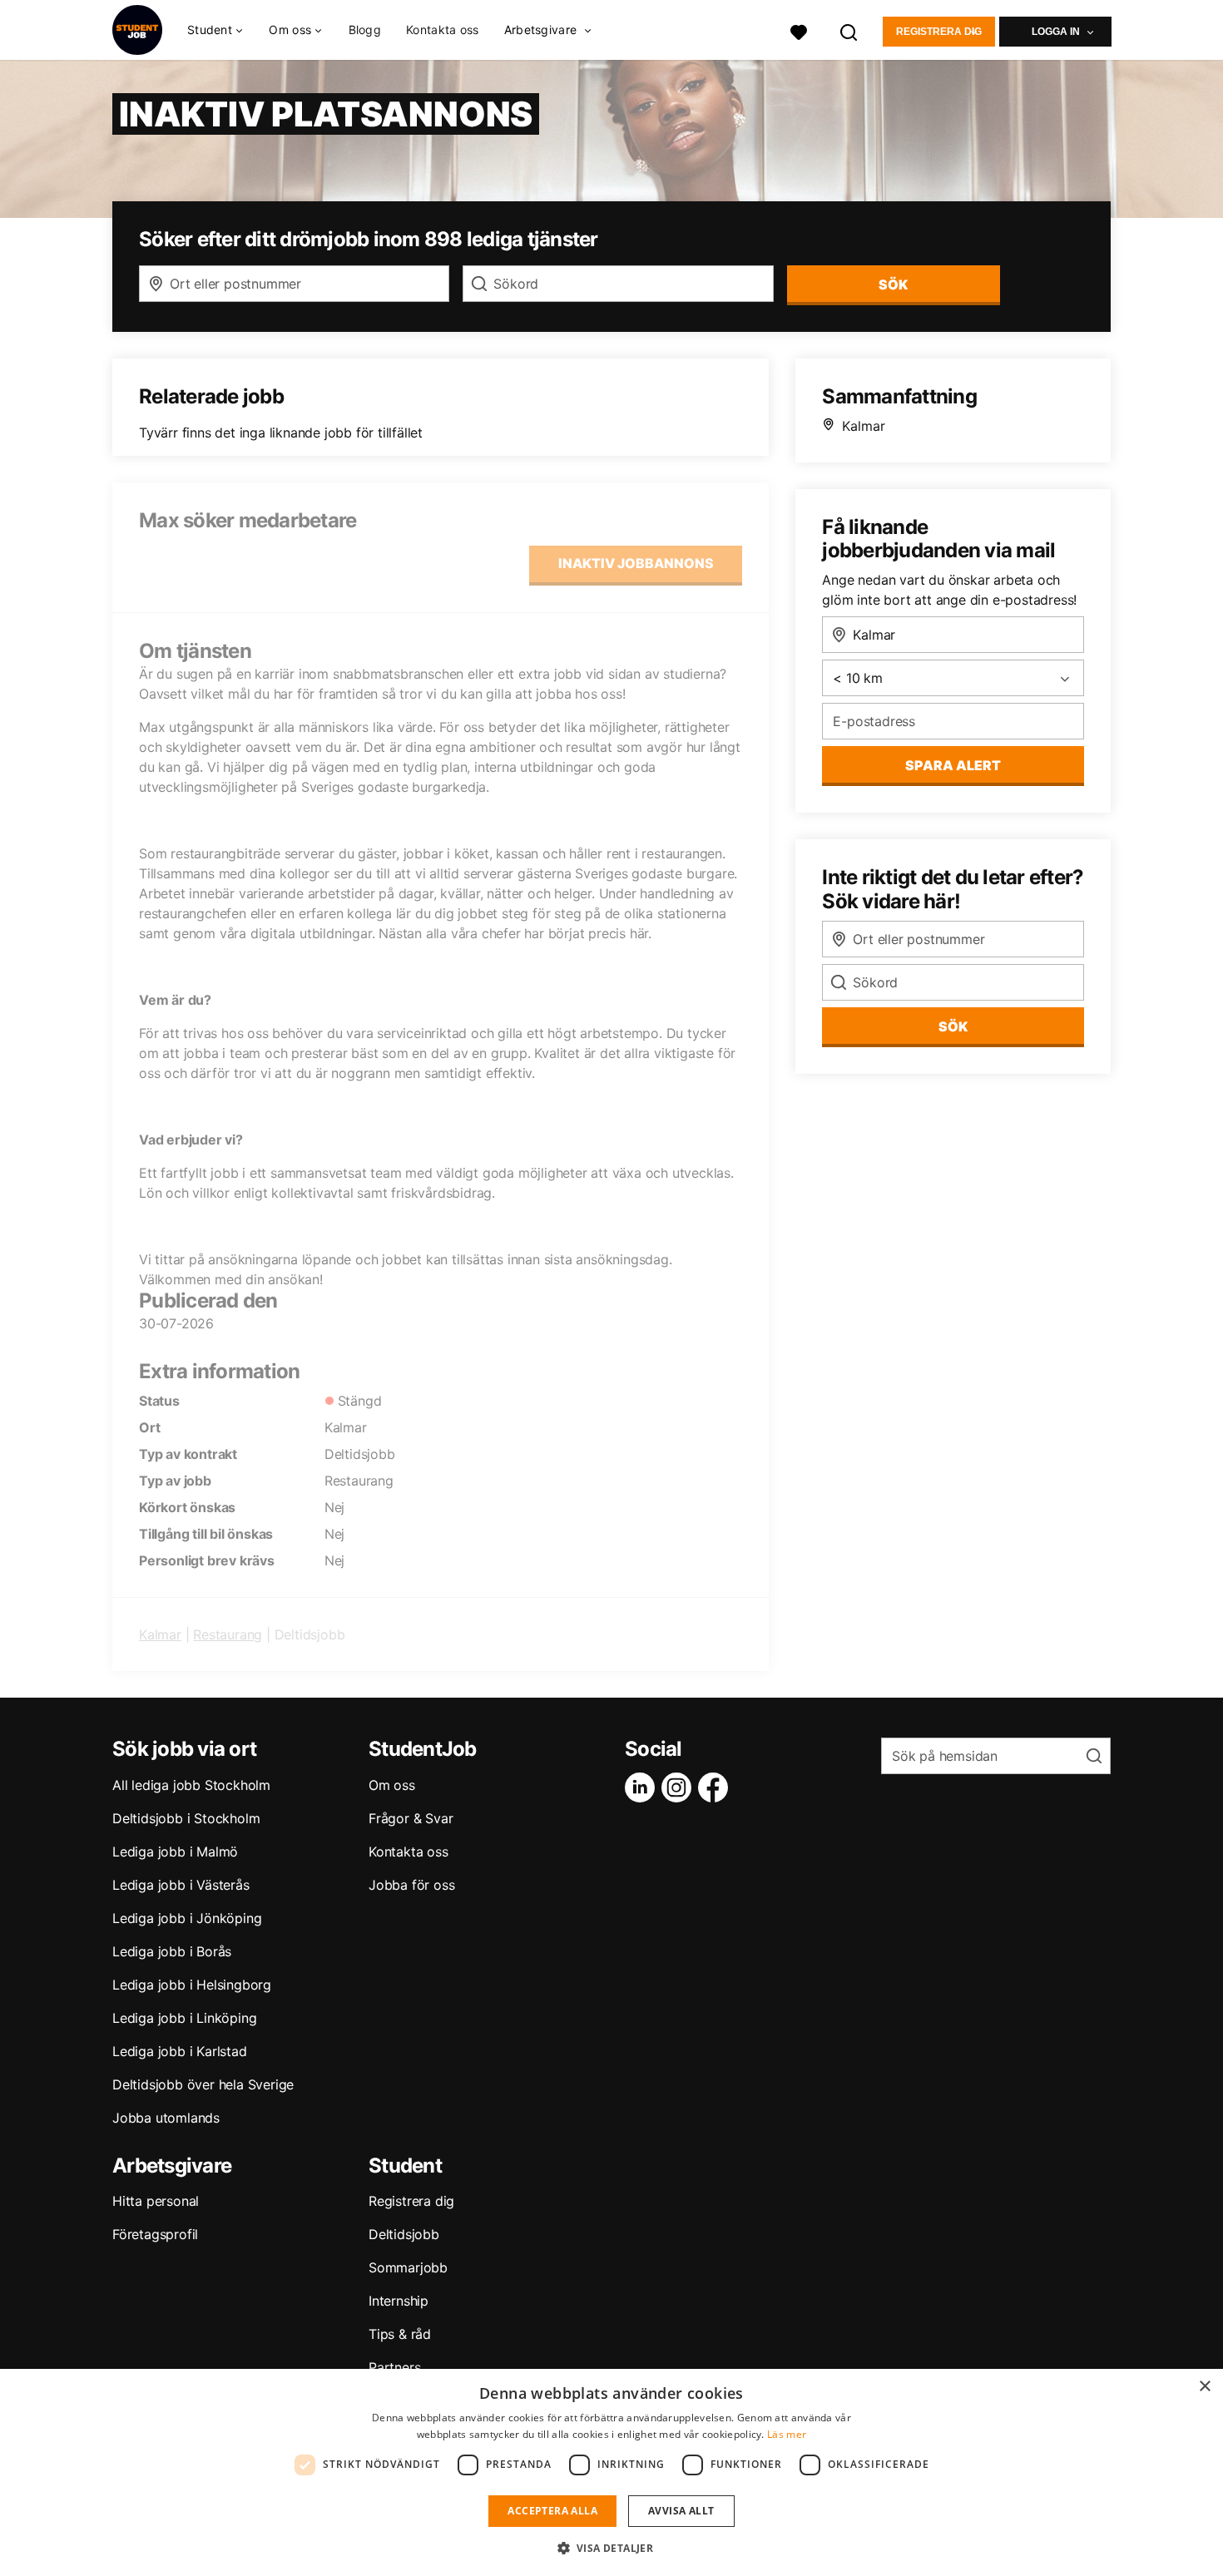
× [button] (1204, 2387)
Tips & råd (400, 2334)
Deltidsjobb (404, 2234)
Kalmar (160, 1634)
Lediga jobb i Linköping (184, 2018)
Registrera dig (939, 32)
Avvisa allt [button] (681, 2511)
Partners (394, 2367)
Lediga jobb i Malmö (175, 1852)
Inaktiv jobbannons (636, 563)
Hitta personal (156, 2201)
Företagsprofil (155, 2234)
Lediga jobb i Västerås (181, 1885)
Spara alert (953, 765)
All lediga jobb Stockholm (191, 1785)
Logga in (1056, 32)
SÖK (893, 284)
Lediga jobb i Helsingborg (192, 1985)
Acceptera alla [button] (552, 2511)
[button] (612, 2548)
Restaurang (228, 1634)
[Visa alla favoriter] (799, 30)
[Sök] (849, 30)
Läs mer (787, 2434)
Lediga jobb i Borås (172, 1951)
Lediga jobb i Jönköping (187, 1918)
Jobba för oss (411, 1885)
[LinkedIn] (643, 1787)
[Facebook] (716, 1787)
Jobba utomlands (166, 2118)
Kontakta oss (443, 30)
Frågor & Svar (411, 1818)
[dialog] (611, 2472)
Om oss (392, 1785)
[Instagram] (680, 1787)
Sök (953, 1026)
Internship (399, 2301)
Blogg (365, 30)
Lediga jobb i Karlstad (180, 2051)
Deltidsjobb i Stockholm (186, 1818)
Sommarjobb (408, 2267)
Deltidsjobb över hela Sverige (203, 2084)
